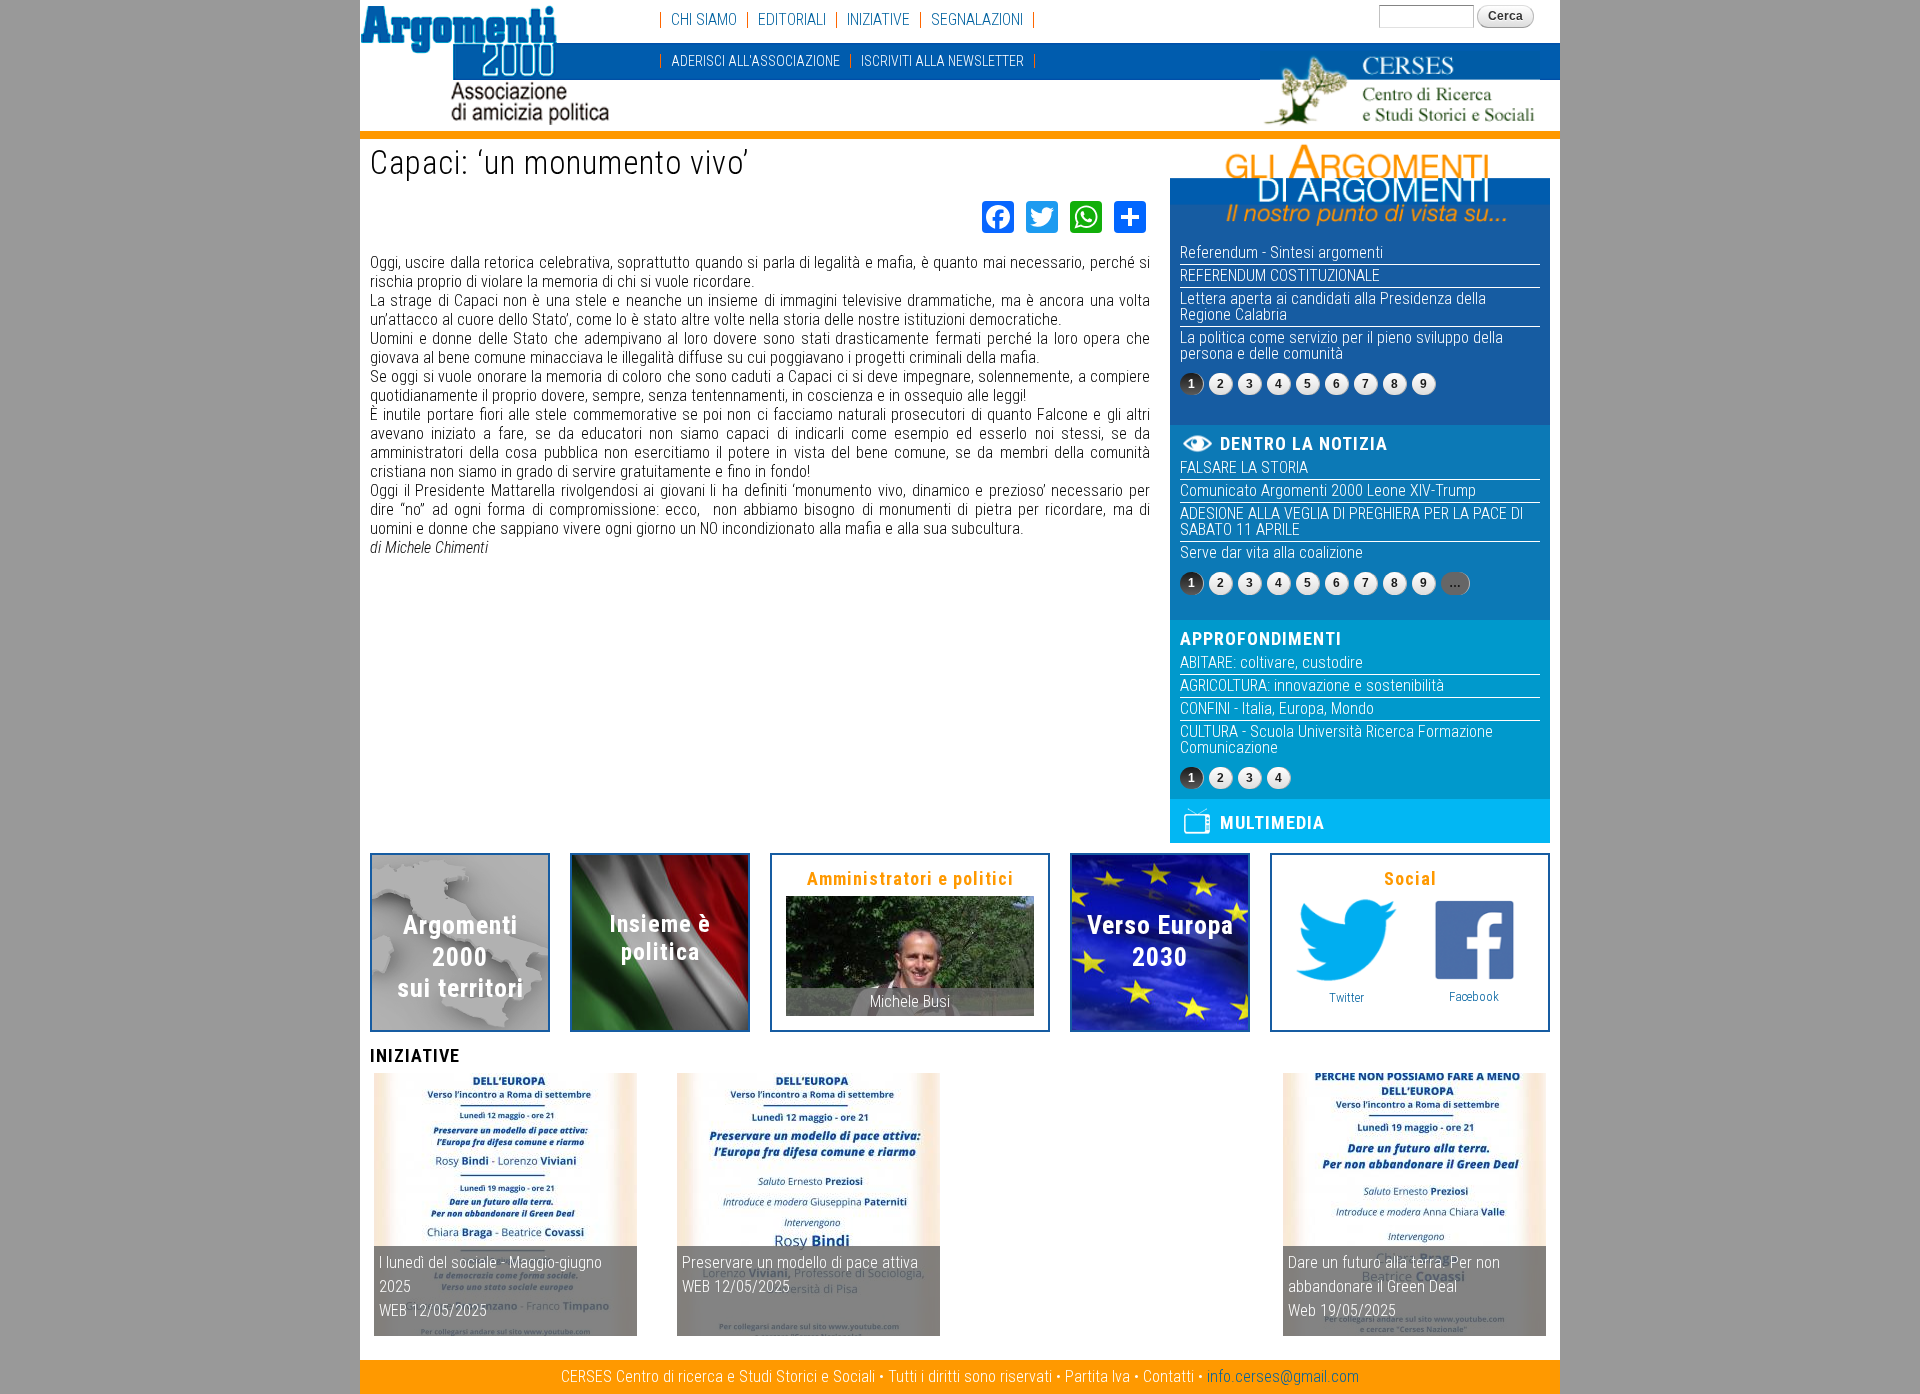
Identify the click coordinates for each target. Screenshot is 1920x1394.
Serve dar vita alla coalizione (1271, 552)
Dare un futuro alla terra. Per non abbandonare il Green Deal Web (1394, 1286)
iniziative (878, 20)
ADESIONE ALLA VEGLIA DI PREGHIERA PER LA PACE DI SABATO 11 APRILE (1351, 521)
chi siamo (704, 20)
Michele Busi (910, 1001)
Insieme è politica (660, 938)
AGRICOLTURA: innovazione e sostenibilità (1312, 685)
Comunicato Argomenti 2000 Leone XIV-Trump (1328, 490)
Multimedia (1272, 822)
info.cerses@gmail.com (1283, 1376)
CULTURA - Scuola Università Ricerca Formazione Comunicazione (1336, 739)
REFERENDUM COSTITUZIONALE (1280, 275)
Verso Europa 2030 (1160, 940)
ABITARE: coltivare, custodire (1271, 662)
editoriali (792, 20)
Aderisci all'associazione (755, 61)
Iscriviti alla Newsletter (942, 61)
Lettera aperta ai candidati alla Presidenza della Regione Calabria (1333, 306)
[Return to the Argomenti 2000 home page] (490, 115)
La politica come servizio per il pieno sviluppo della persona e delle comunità (1341, 345)
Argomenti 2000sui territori (460, 956)
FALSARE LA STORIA (1244, 467)
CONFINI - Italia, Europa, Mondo (1277, 708)
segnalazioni (977, 20)
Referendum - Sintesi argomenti (1281, 252)
